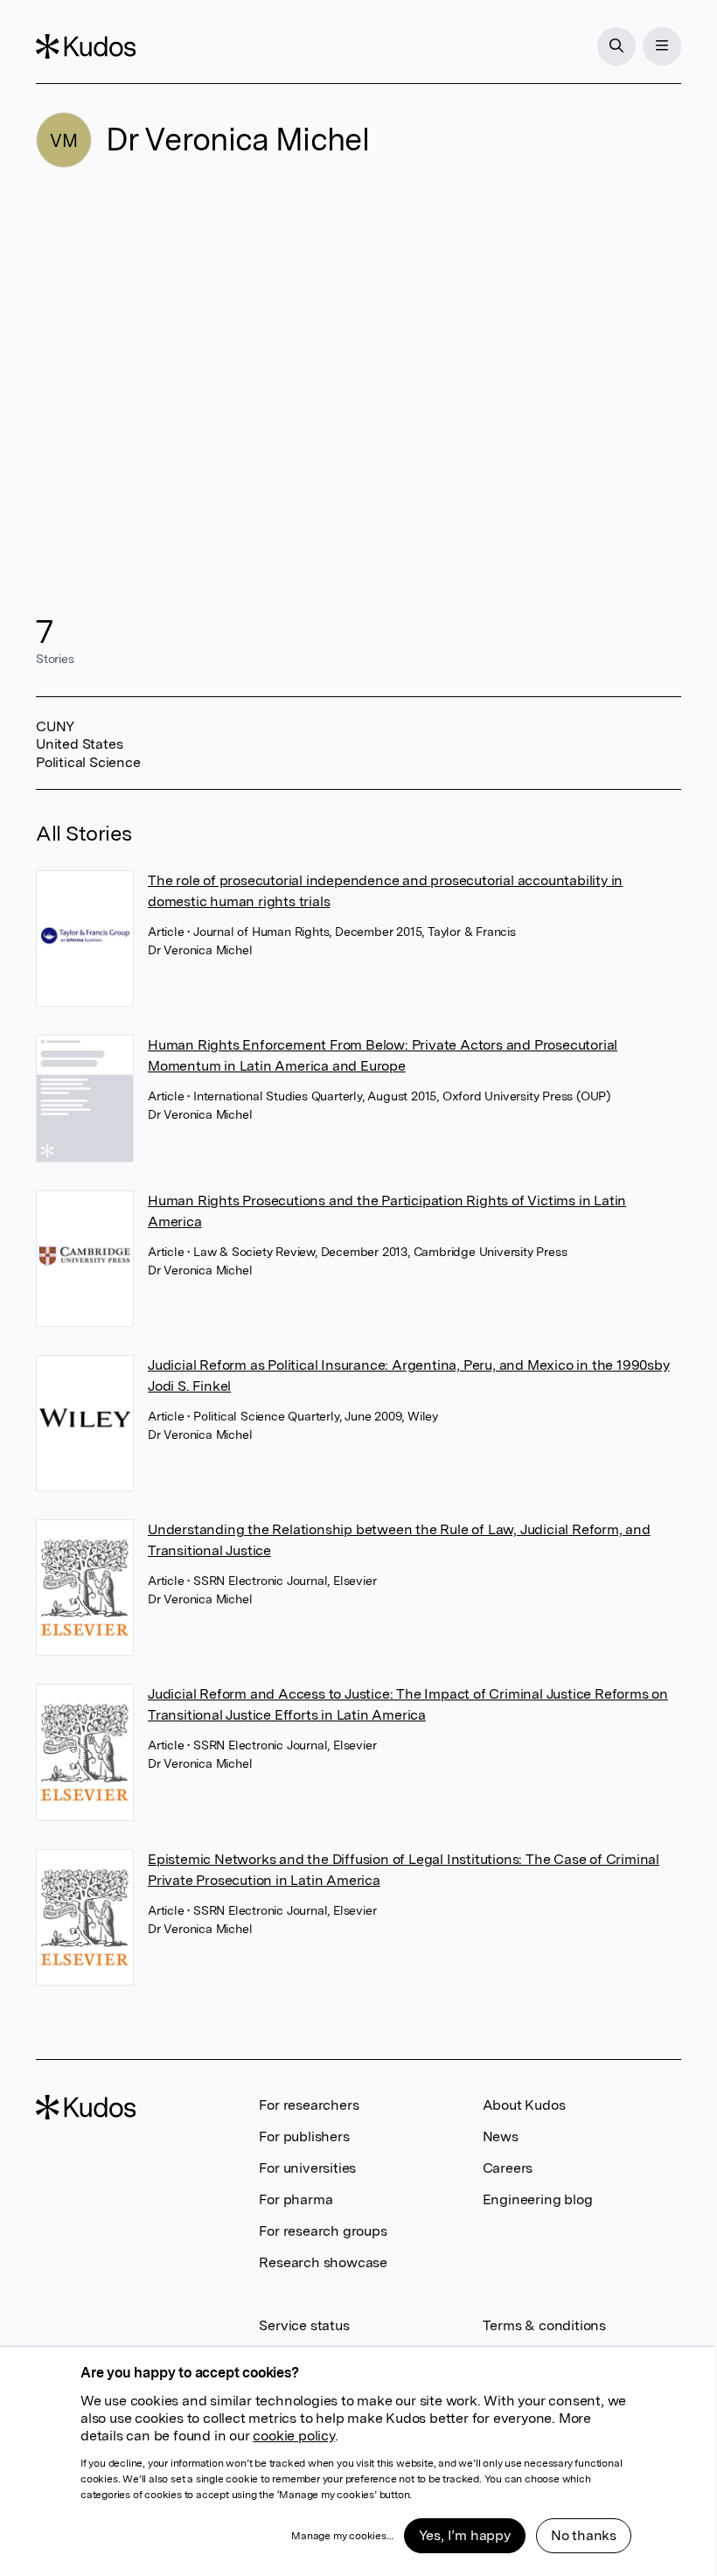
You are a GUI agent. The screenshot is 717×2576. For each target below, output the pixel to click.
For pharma (296, 2199)
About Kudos (524, 2105)
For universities (307, 2168)
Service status (304, 2325)
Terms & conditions (544, 2325)
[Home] (86, 46)
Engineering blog (538, 2199)
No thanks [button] (584, 2535)
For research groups (323, 2231)
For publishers (304, 2136)
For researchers (309, 2105)
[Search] (616, 46)
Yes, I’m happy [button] (465, 2535)
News (501, 2136)
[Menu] (662, 46)
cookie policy (293, 2436)
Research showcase (323, 2262)
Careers (508, 2168)
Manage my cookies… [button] (342, 2536)
